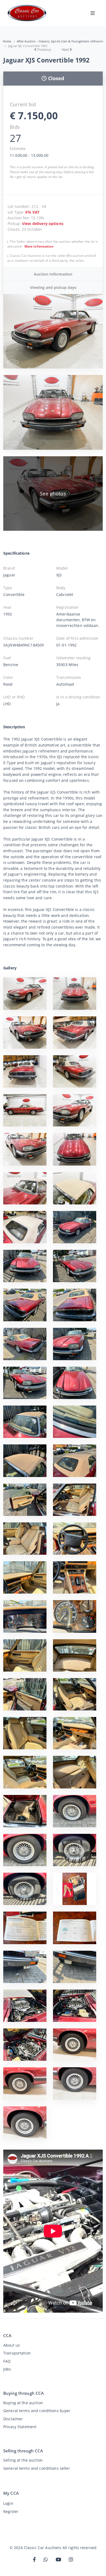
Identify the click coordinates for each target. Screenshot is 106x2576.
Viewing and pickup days (53, 287)
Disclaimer (13, 2419)
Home (7, 41)
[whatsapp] (46, 2560)
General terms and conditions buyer (37, 2411)
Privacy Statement (20, 2427)
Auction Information (53, 274)
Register (11, 2511)
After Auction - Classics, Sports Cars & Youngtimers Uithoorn (60, 41)
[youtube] (58, 2560)
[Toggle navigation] (93, 13)
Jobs (7, 2369)
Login (8, 2503)
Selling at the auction (23, 2460)
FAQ (7, 2361)
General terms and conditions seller (37, 2468)
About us (12, 2345)
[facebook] (34, 2560)
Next (65, 49)
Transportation (17, 2353)
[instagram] (71, 2560)
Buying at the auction (23, 2403)
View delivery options (43, 224)
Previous (44, 49)
